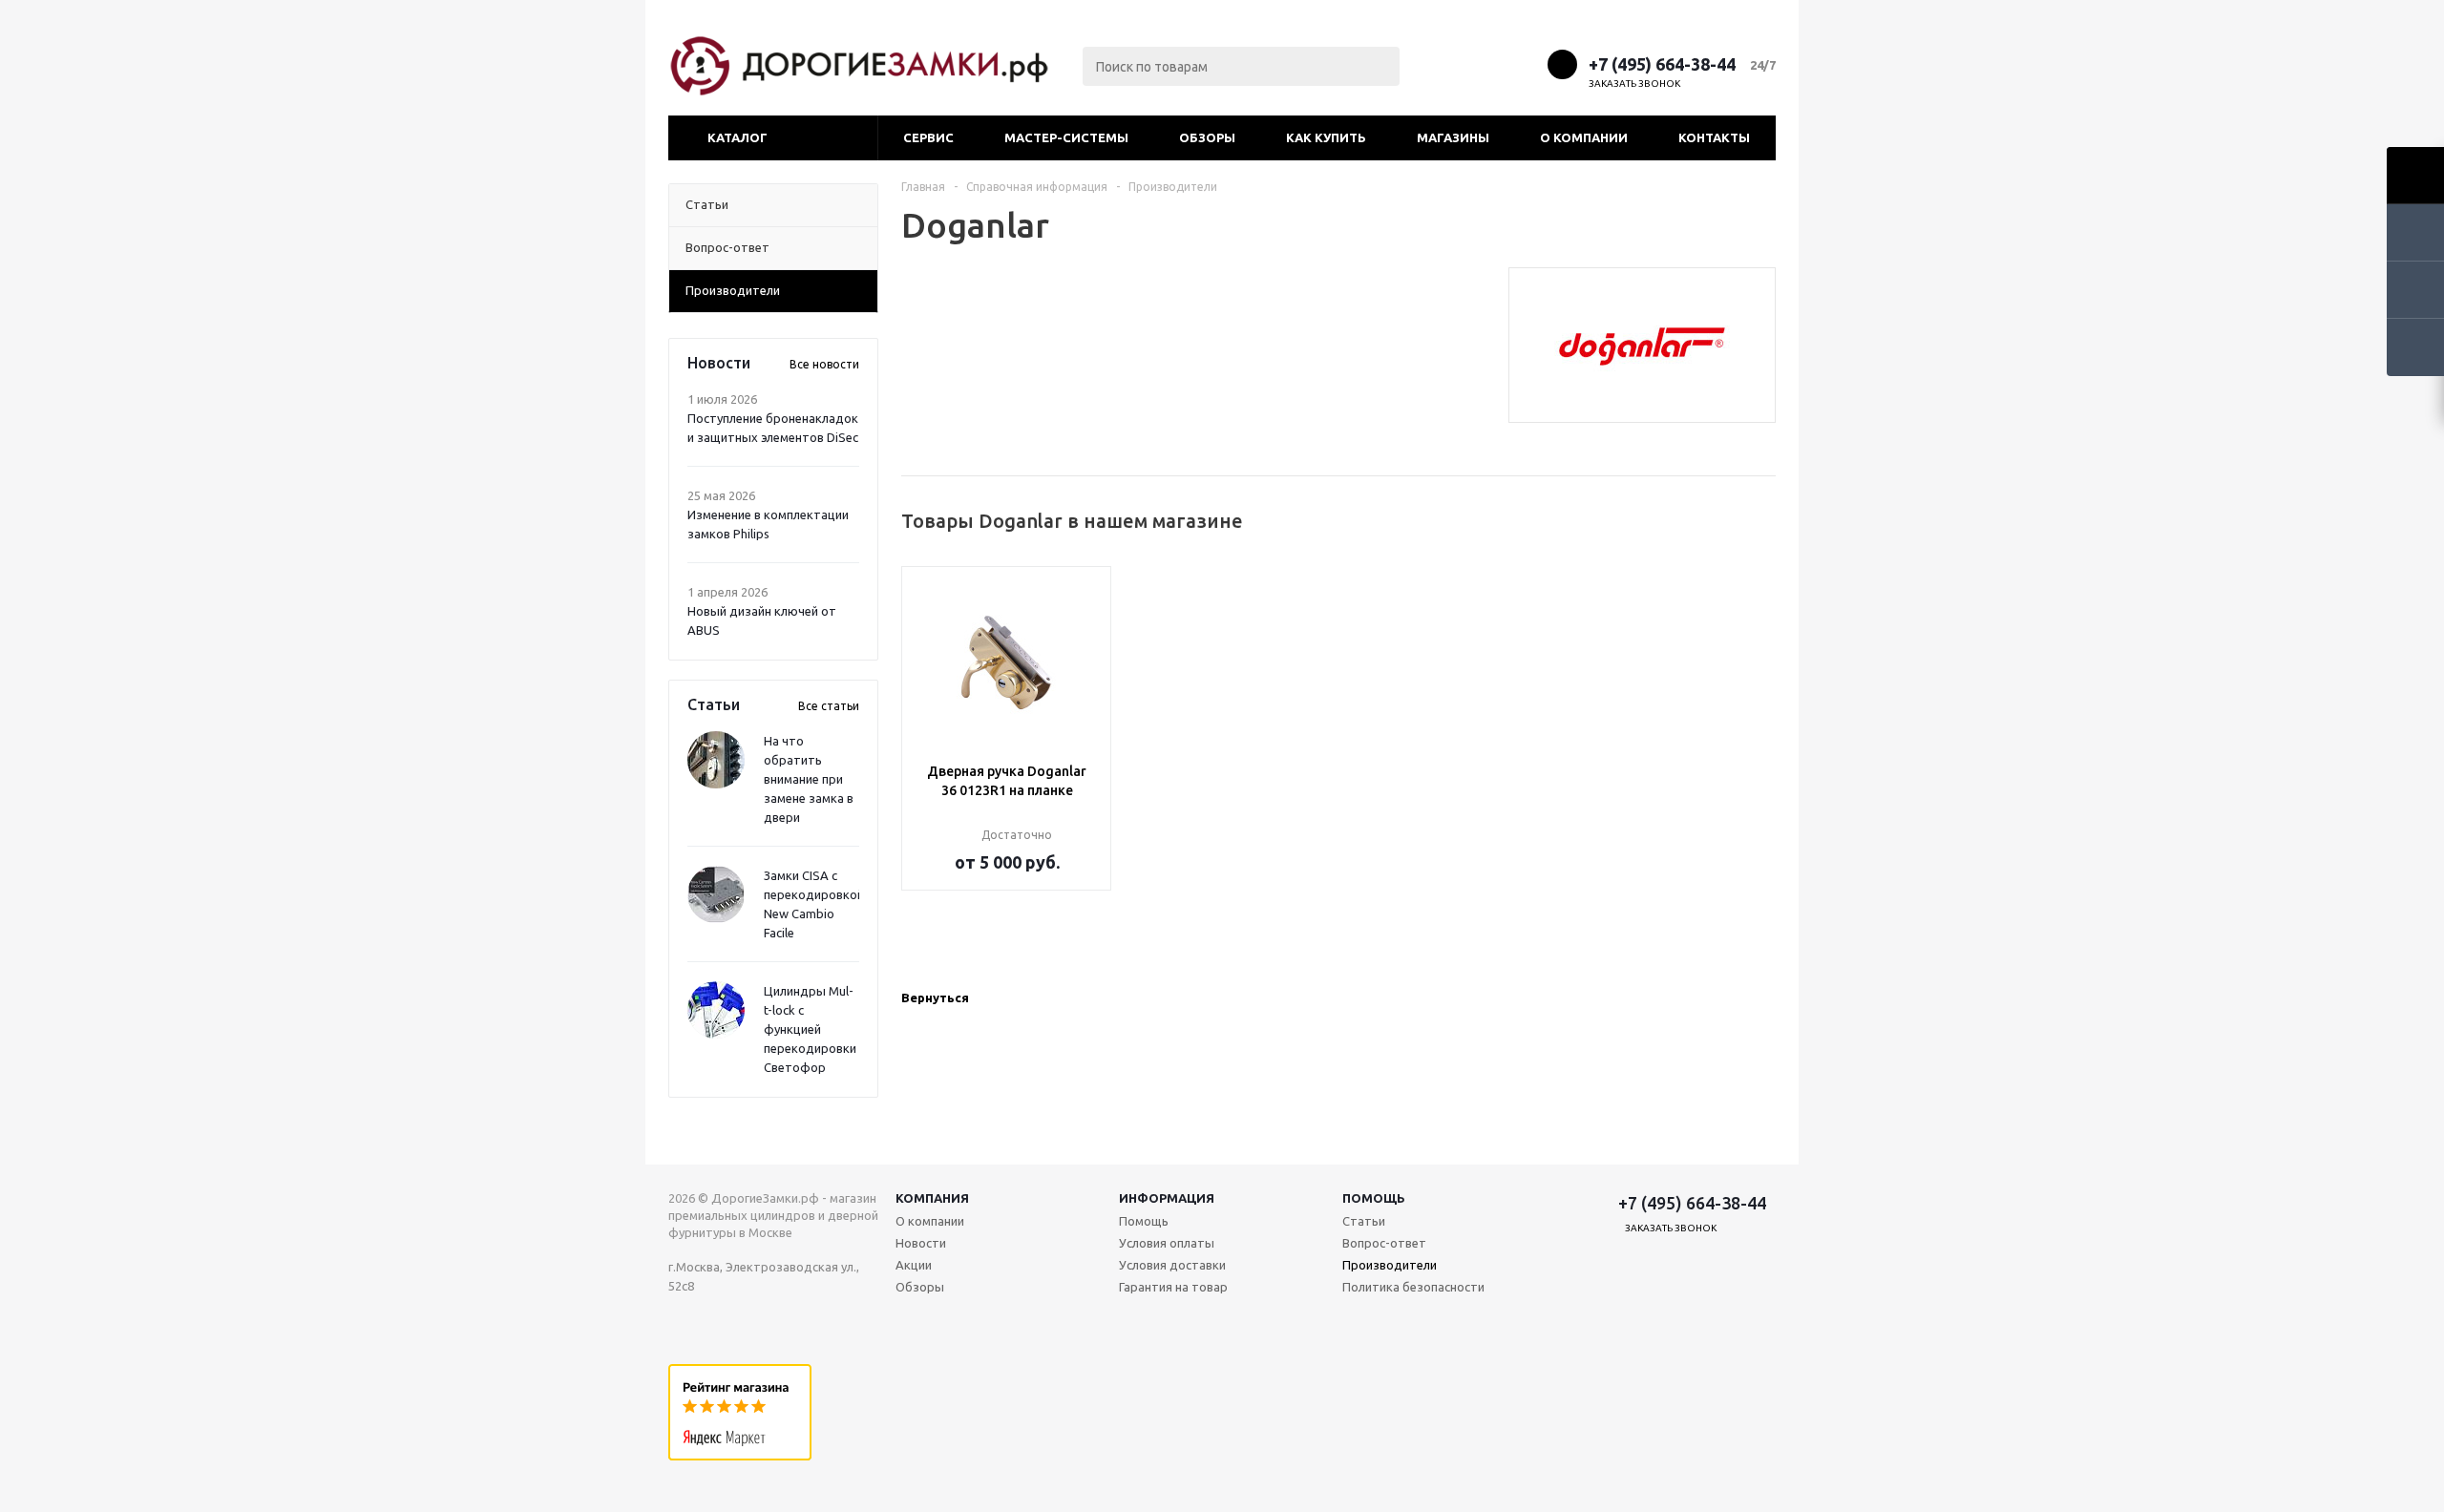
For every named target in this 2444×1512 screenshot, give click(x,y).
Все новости (824, 364)
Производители (1390, 1265)
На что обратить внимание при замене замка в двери (809, 779)
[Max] (1454, 63)
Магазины (1453, 137)
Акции (914, 1265)
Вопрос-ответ (1384, 1243)
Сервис (928, 137)
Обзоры (1207, 137)
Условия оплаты (1167, 1243)
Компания (932, 1198)
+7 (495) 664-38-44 (1662, 64)
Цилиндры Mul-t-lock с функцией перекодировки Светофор (810, 1029)
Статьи (1364, 1221)
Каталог (737, 137)
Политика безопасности (1413, 1287)
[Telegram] (1490, 63)
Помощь (1374, 1198)
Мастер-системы (1066, 137)
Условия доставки (1172, 1265)
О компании (1584, 137)
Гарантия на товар (1173, 1287)
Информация (1167, 1198)
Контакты (1714, 137)
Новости (921, 1243)
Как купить (1326, 137)
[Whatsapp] (1525, 63)
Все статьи (829, 706)
